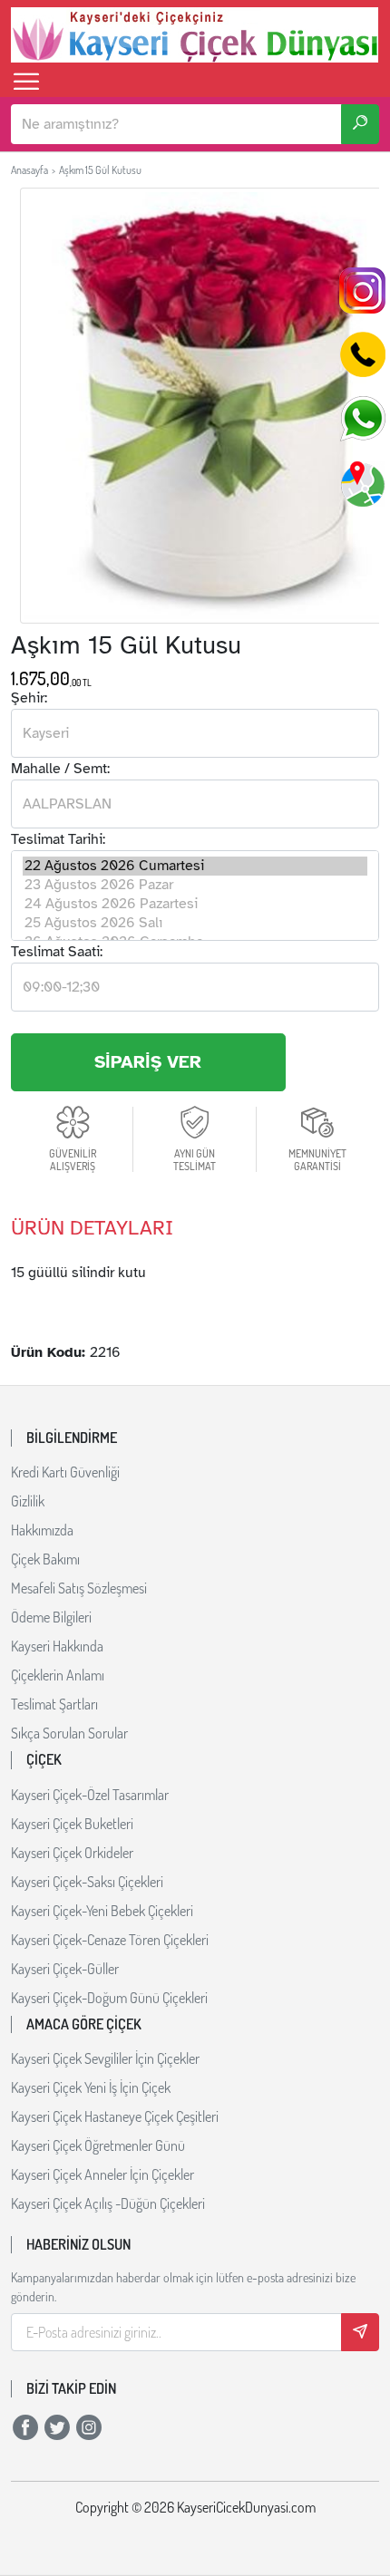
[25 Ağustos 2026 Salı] (195, 923)
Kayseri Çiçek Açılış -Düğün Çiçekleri (108, 2203)
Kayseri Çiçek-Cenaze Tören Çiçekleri (110, 1940)
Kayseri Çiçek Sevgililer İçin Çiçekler (105, 2058)
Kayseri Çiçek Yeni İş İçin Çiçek (91, 2087)
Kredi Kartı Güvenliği (65, 1472)
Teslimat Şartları (54, 1704)
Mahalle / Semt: (60, 769)
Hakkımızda (42, 1530)
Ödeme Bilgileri (51, 1617)
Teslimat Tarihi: (58, 839)
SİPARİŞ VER (148, 1062)
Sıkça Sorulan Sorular (69, 1733)
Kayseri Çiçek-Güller (65, 1969)
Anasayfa (29, 170)
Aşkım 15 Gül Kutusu (100, 170)
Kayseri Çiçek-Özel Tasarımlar (90, 1795)
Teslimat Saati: (57, 952)
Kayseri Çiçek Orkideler (72, 1853)
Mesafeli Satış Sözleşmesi (79, 1588)
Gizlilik (28, 1501)
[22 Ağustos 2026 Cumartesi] (195, 866)
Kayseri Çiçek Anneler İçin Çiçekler (102, 2174)
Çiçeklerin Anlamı (58, 1675)
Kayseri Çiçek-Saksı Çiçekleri (87, 1882)
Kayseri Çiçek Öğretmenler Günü (98, 2145)
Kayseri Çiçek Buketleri (72, 1824)
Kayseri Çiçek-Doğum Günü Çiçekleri (109, 1998)
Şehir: (29, 698)
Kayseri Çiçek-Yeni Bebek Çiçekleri (102, 1911)
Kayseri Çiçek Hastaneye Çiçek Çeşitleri (115, 2116)
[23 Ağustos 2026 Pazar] (195, 885)
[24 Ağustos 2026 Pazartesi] (195, 904)
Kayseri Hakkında (57, 1646)
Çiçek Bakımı (45, 1559)
